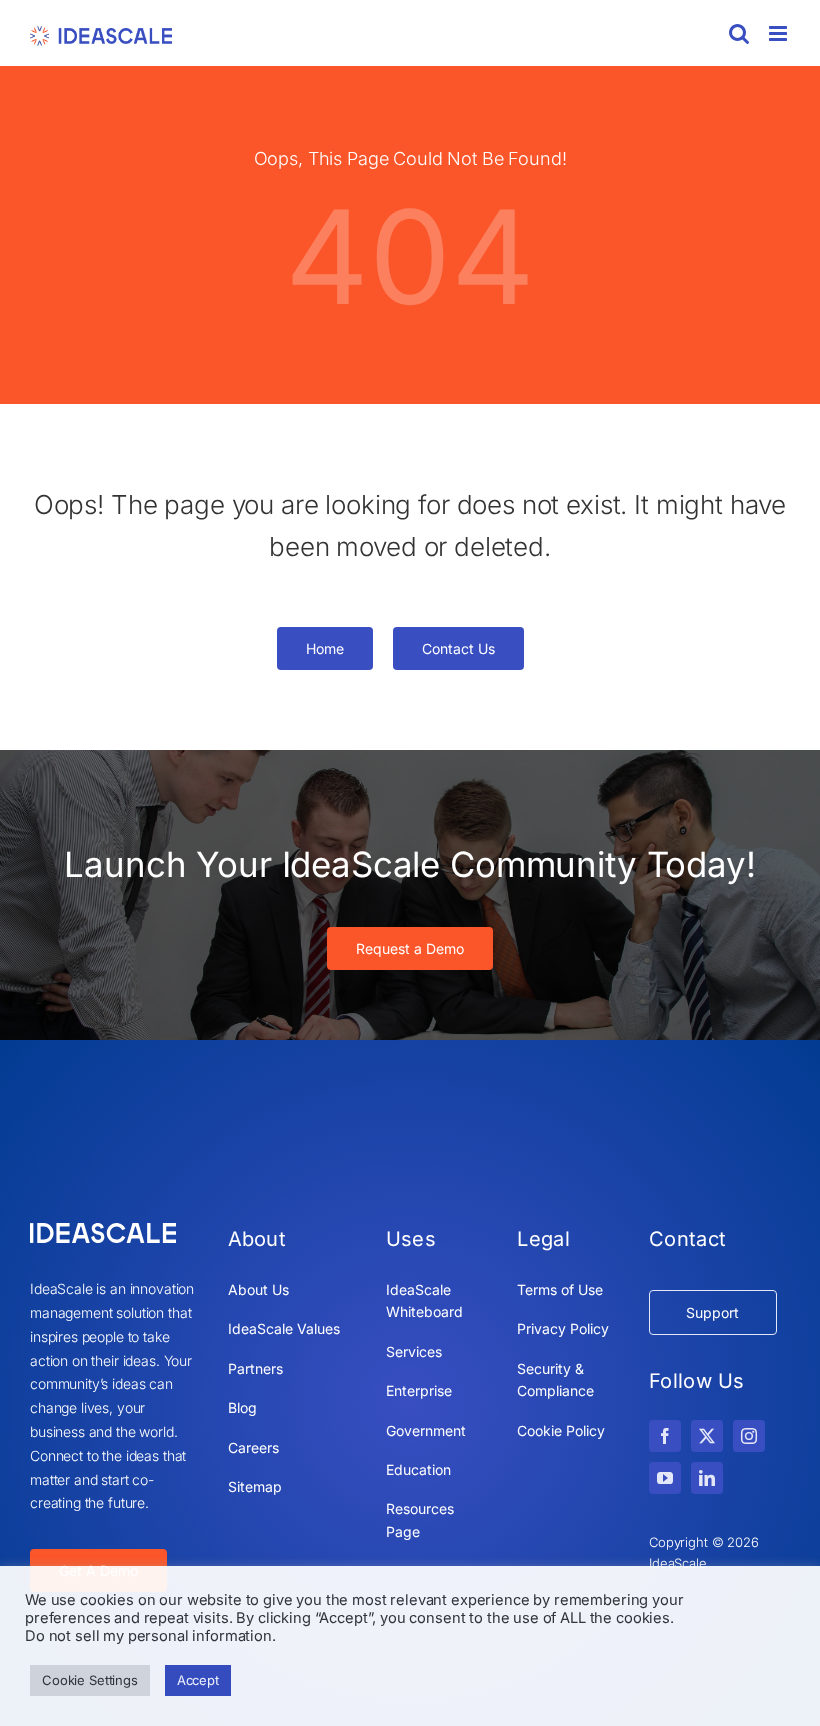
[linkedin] (707, 1478)
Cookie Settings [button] (90, 1680)
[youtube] (665, 1478)
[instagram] (749, 1436)
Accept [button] (198, 1680)
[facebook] (665, 1436)
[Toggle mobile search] (739, 33)
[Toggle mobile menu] (779, 33)
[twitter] (707, 1436)
